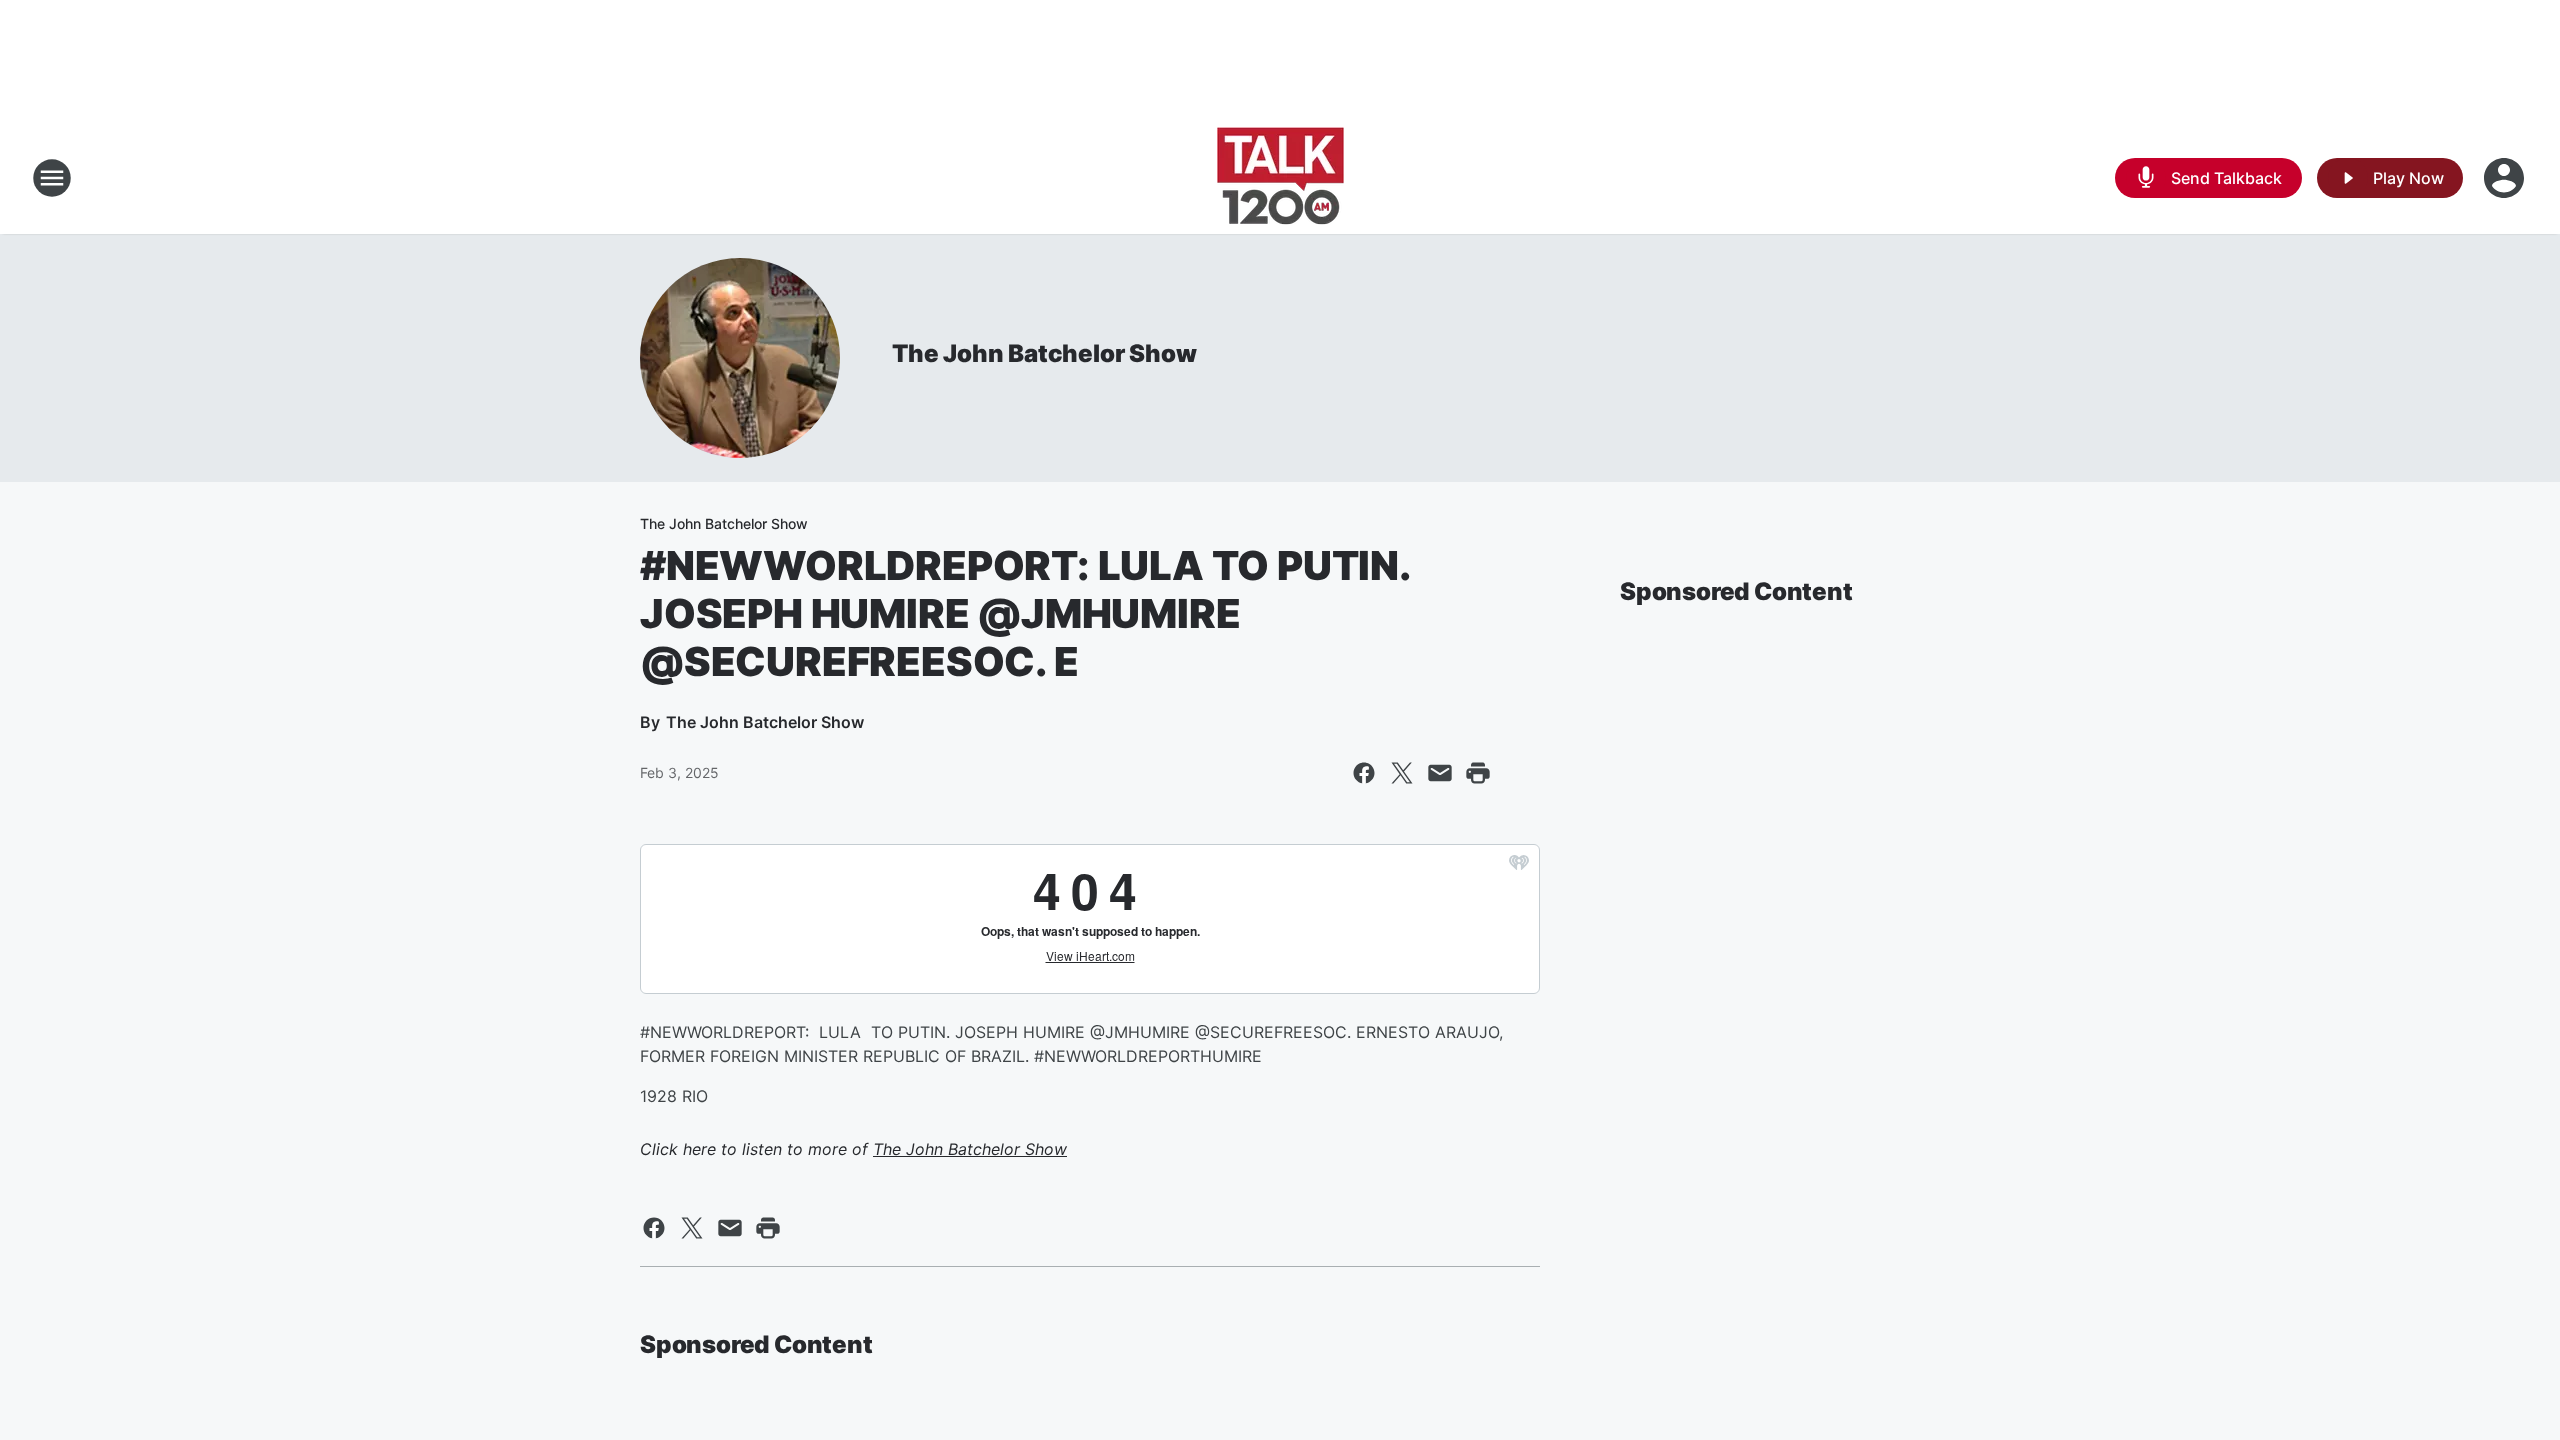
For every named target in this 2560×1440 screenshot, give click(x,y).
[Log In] (2506, 178)
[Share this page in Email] (1440, 773)
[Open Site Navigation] (52, 178)
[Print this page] (1478, 773)
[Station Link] (1280, 178)
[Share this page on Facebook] (1364, 773)
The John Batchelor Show (1044, 353)
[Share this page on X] (1402, 773)
